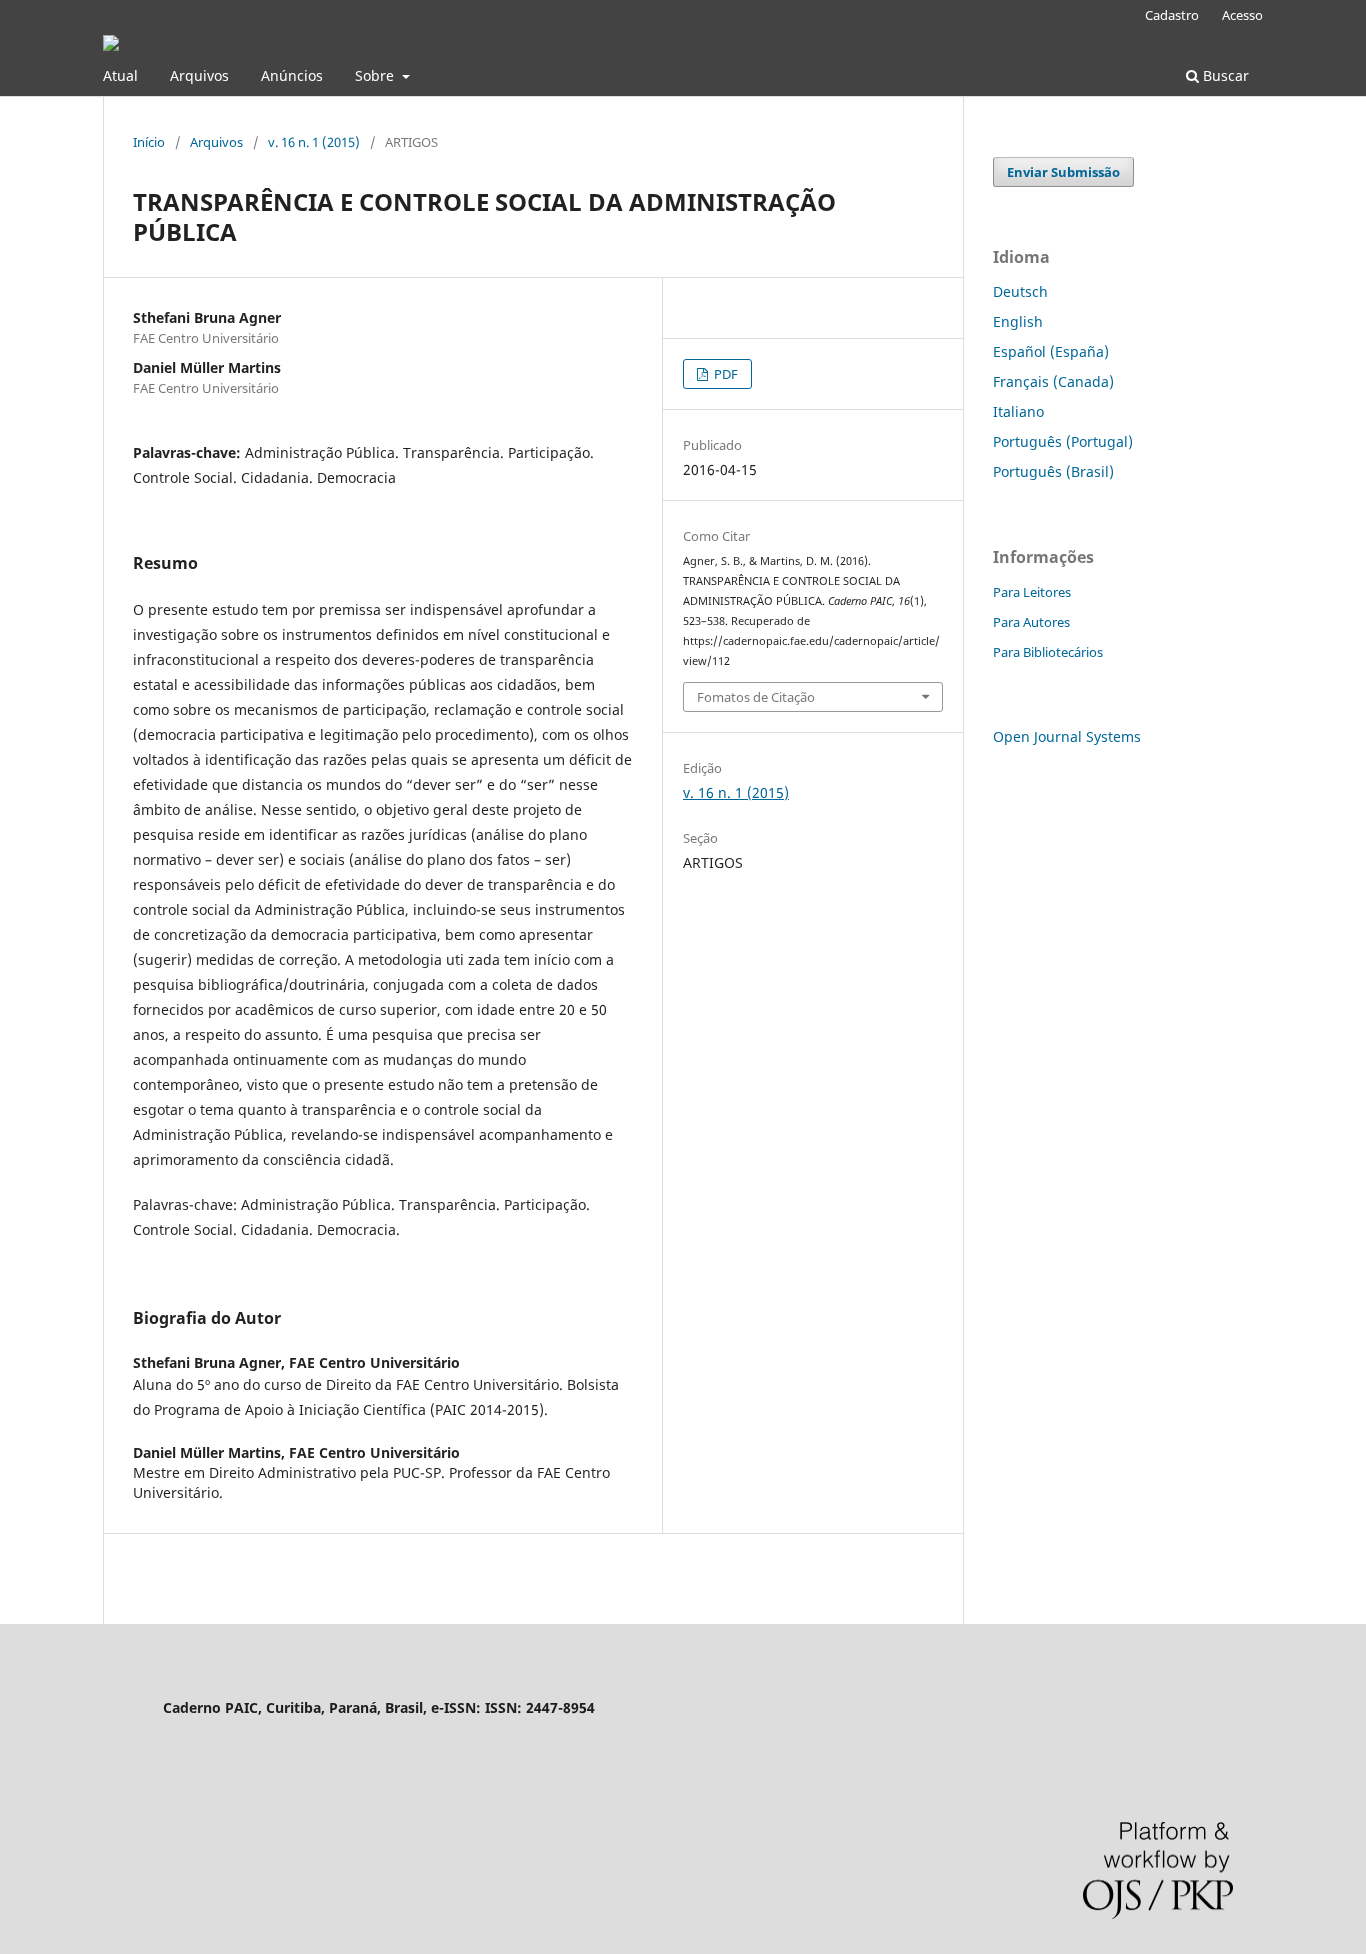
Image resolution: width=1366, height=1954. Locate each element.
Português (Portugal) (1063, 441)
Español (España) (1051, 351)
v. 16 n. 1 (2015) (314, 142)
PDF (724, 374)
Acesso (1242, 15)
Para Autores (1031, 622)
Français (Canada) (1053, 381)
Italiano (1018, 411)
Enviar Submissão (1063, 172)
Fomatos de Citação (756, 697)
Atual (120, 75)
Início (149, 142)
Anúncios (292, 75)
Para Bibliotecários (1048, 652)
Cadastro (1172, 15)
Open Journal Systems (1067, 736)
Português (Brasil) (1053, 471)
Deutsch (1020, 291)
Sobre (376, 75)
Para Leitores (1032, 592)
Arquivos (199, 75)
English (1018, 321)
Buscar (1224, 75)
